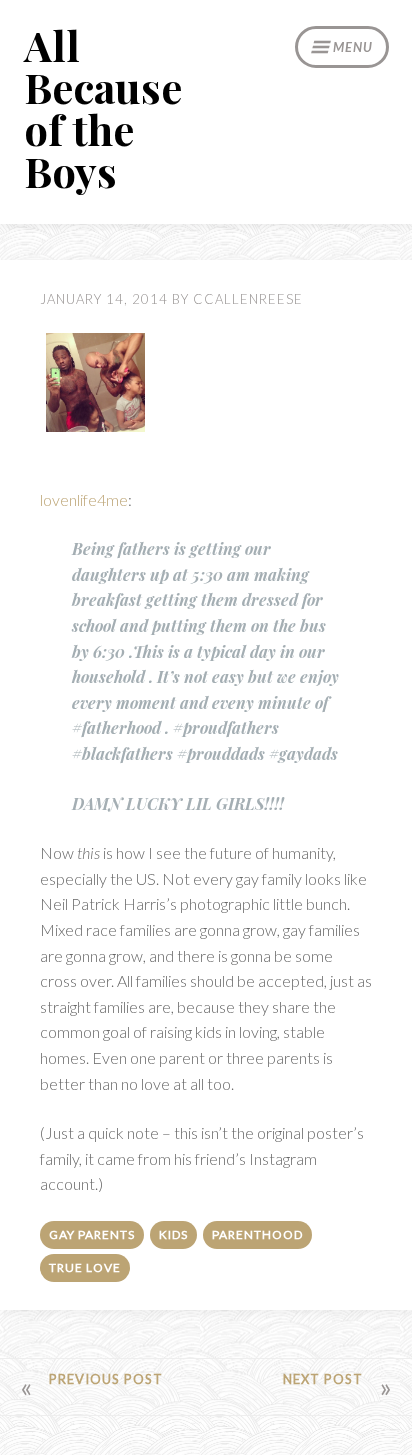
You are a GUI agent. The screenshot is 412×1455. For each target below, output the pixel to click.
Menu (353, 47)
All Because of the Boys (103, 108)
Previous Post (106, 1379)
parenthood (257, 1234)
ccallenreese (248, 299)
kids (173, 1234)
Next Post (323, 1379)
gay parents (92, 1234)
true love (85, 1267)
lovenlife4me (84, 499)
